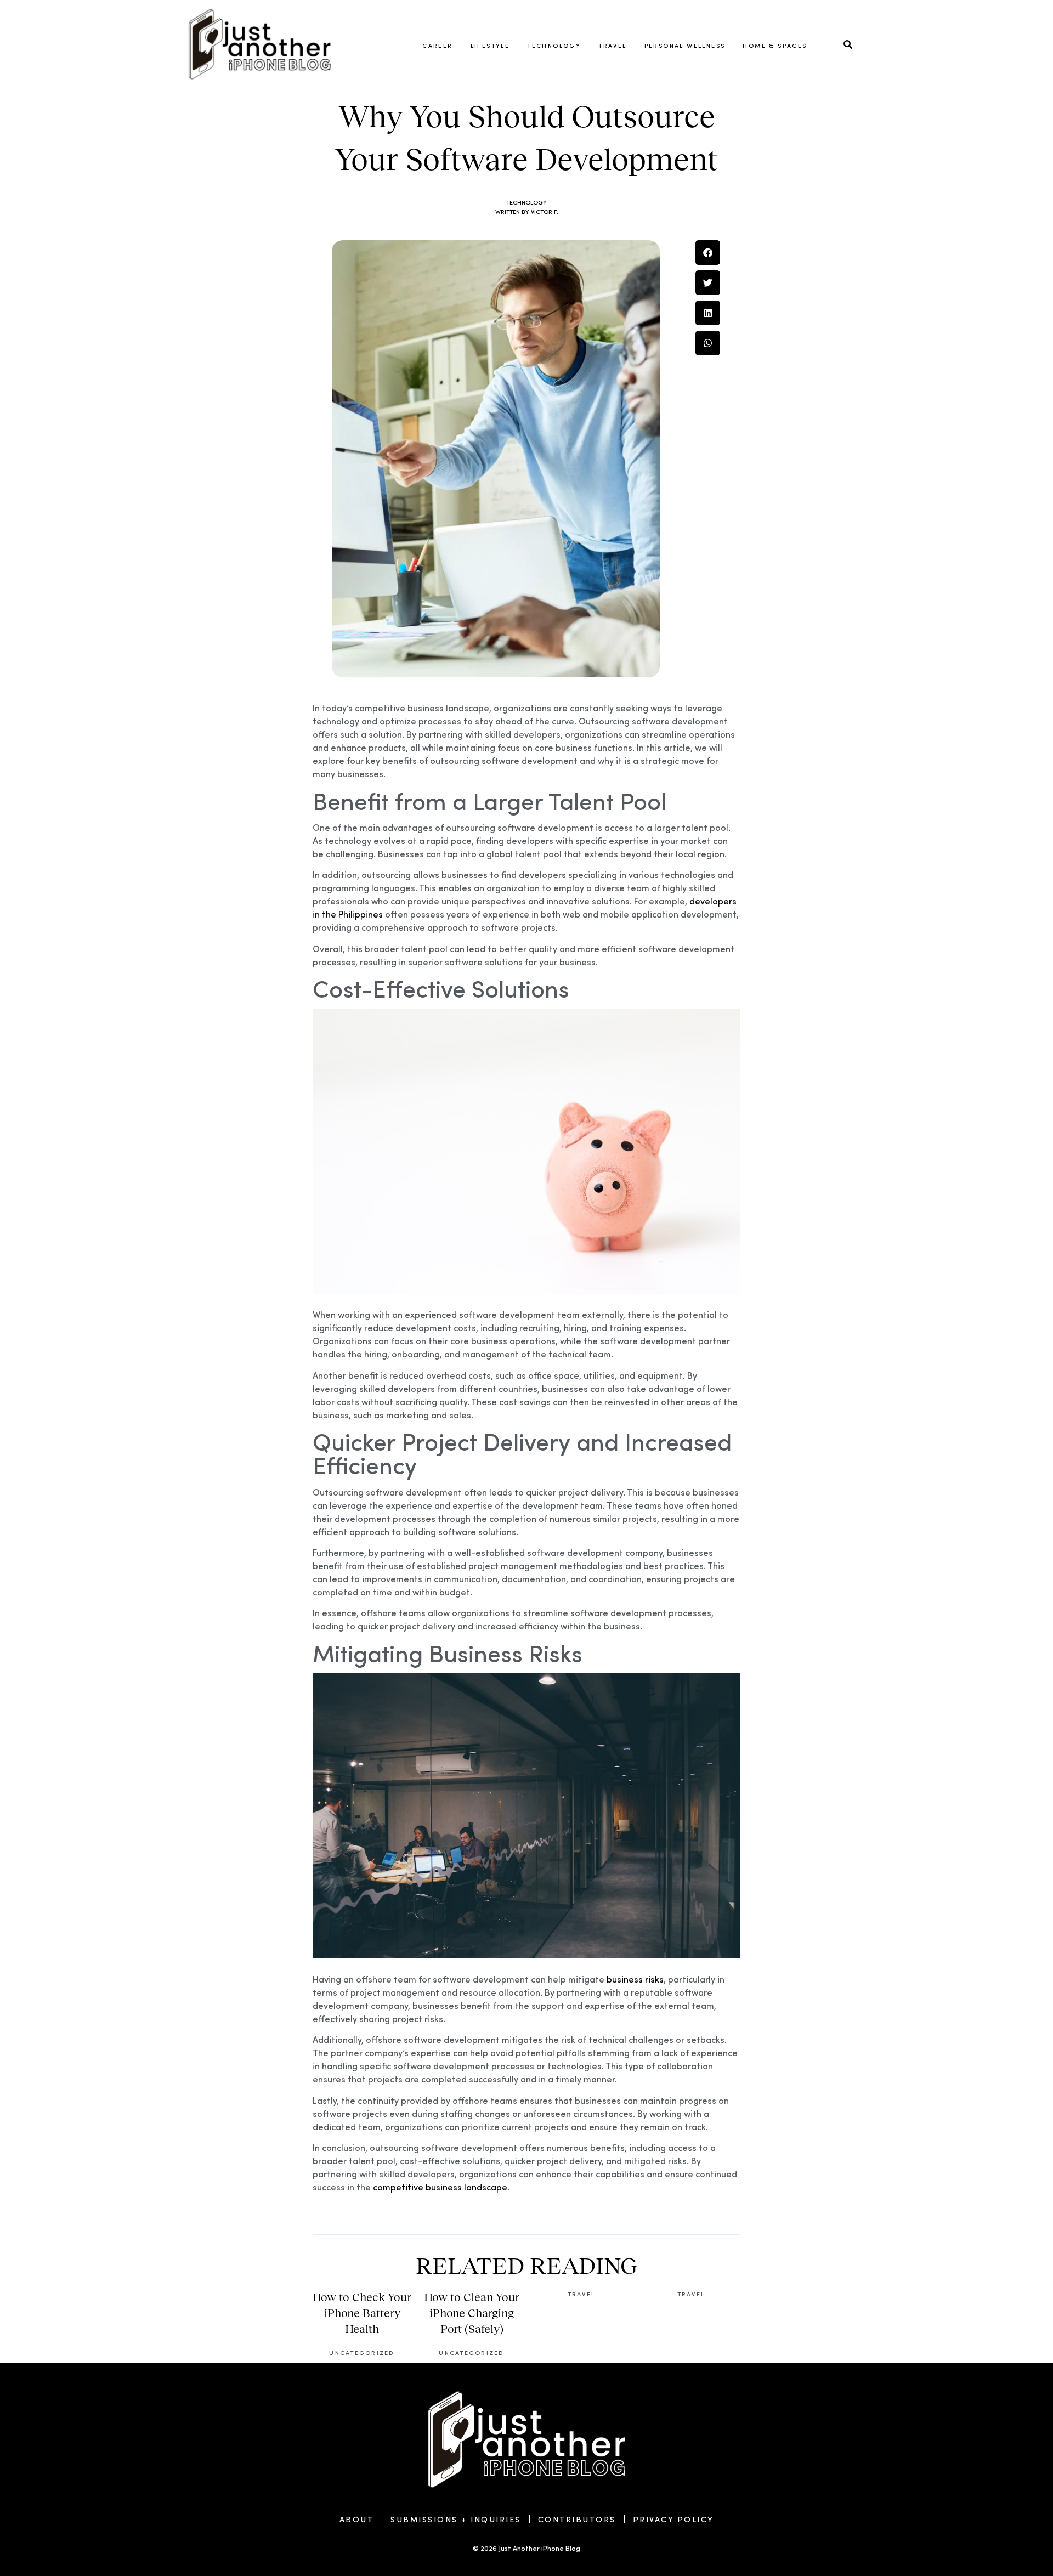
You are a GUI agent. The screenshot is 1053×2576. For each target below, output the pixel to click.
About (357, 2519)
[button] (708, 253)
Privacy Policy (673, 2519)
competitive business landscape (440, 2187)
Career (437, 45)
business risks (635, 1979)
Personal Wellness (685, 45)
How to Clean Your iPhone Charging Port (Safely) (472, 2313)
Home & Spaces (775, 45)
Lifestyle (490, 45)
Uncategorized (362, 2352)
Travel (612, 45)
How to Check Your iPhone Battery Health (362, 2313)
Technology (554, 45)
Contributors (577, 2519)
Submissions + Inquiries (456, 2519)
